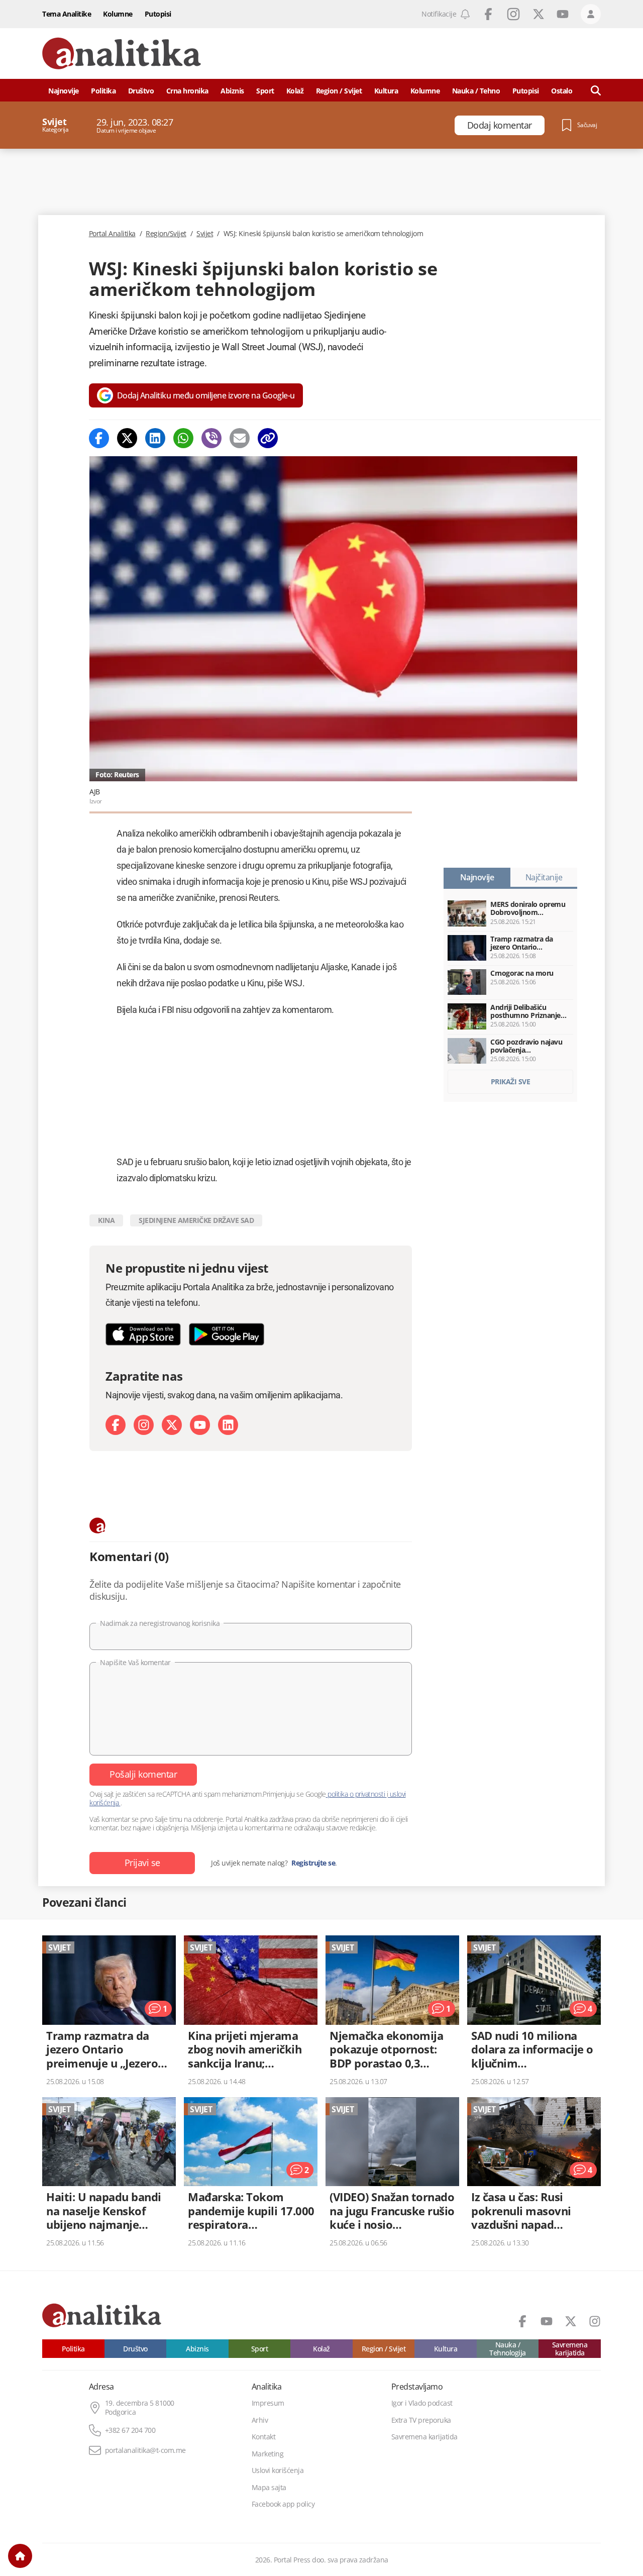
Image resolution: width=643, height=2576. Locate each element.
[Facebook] (99, 438)
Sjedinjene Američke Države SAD (196, 1220)
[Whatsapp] (183, 438)
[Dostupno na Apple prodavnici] (143, 1334)
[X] (172, 1425)
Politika (103, 91)
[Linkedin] (155, 438)
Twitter (539, 14)
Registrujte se (313, 1863)
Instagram (513, 14)
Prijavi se (142, 1863)
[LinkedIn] (228, 1425)
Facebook (488, 14)
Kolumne (118, 14)
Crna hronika (187, 91)
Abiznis (232, 91)
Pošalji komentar (143, 1774)
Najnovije (64, 91)
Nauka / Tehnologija (508, 2349)
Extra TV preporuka (421, 2420)
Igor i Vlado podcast (422, 2403)
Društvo (141, 91)
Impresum (268, 2403)
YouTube (563, 14)
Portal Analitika (112, 234)
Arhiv (260, 2420)
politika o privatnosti (356, 1794)
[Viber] (211, 438)
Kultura (386, 91)
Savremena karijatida (570, 2349)
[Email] (240, 438)
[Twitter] (127, 438)
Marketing (268, 2454)
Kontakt (264, 2437)
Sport (265, 91)
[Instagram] (144, 1425)
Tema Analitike (67, 14)
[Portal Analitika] (122, 54)
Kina (106, 1220)
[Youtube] (200, 1425)
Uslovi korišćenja (278, 2470)
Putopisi (158, 14)
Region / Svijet (339, 91)
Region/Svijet (166, 234)
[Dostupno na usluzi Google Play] (227, 1334)
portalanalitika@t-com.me (145, 2450)
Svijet (205, 234)
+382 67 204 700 (130, 2430)
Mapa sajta (269, 2488)
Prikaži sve (511, 1081)
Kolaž (295, 91)
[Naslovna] (20, 2556)
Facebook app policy (283, 2504)
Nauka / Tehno (476, 91)
